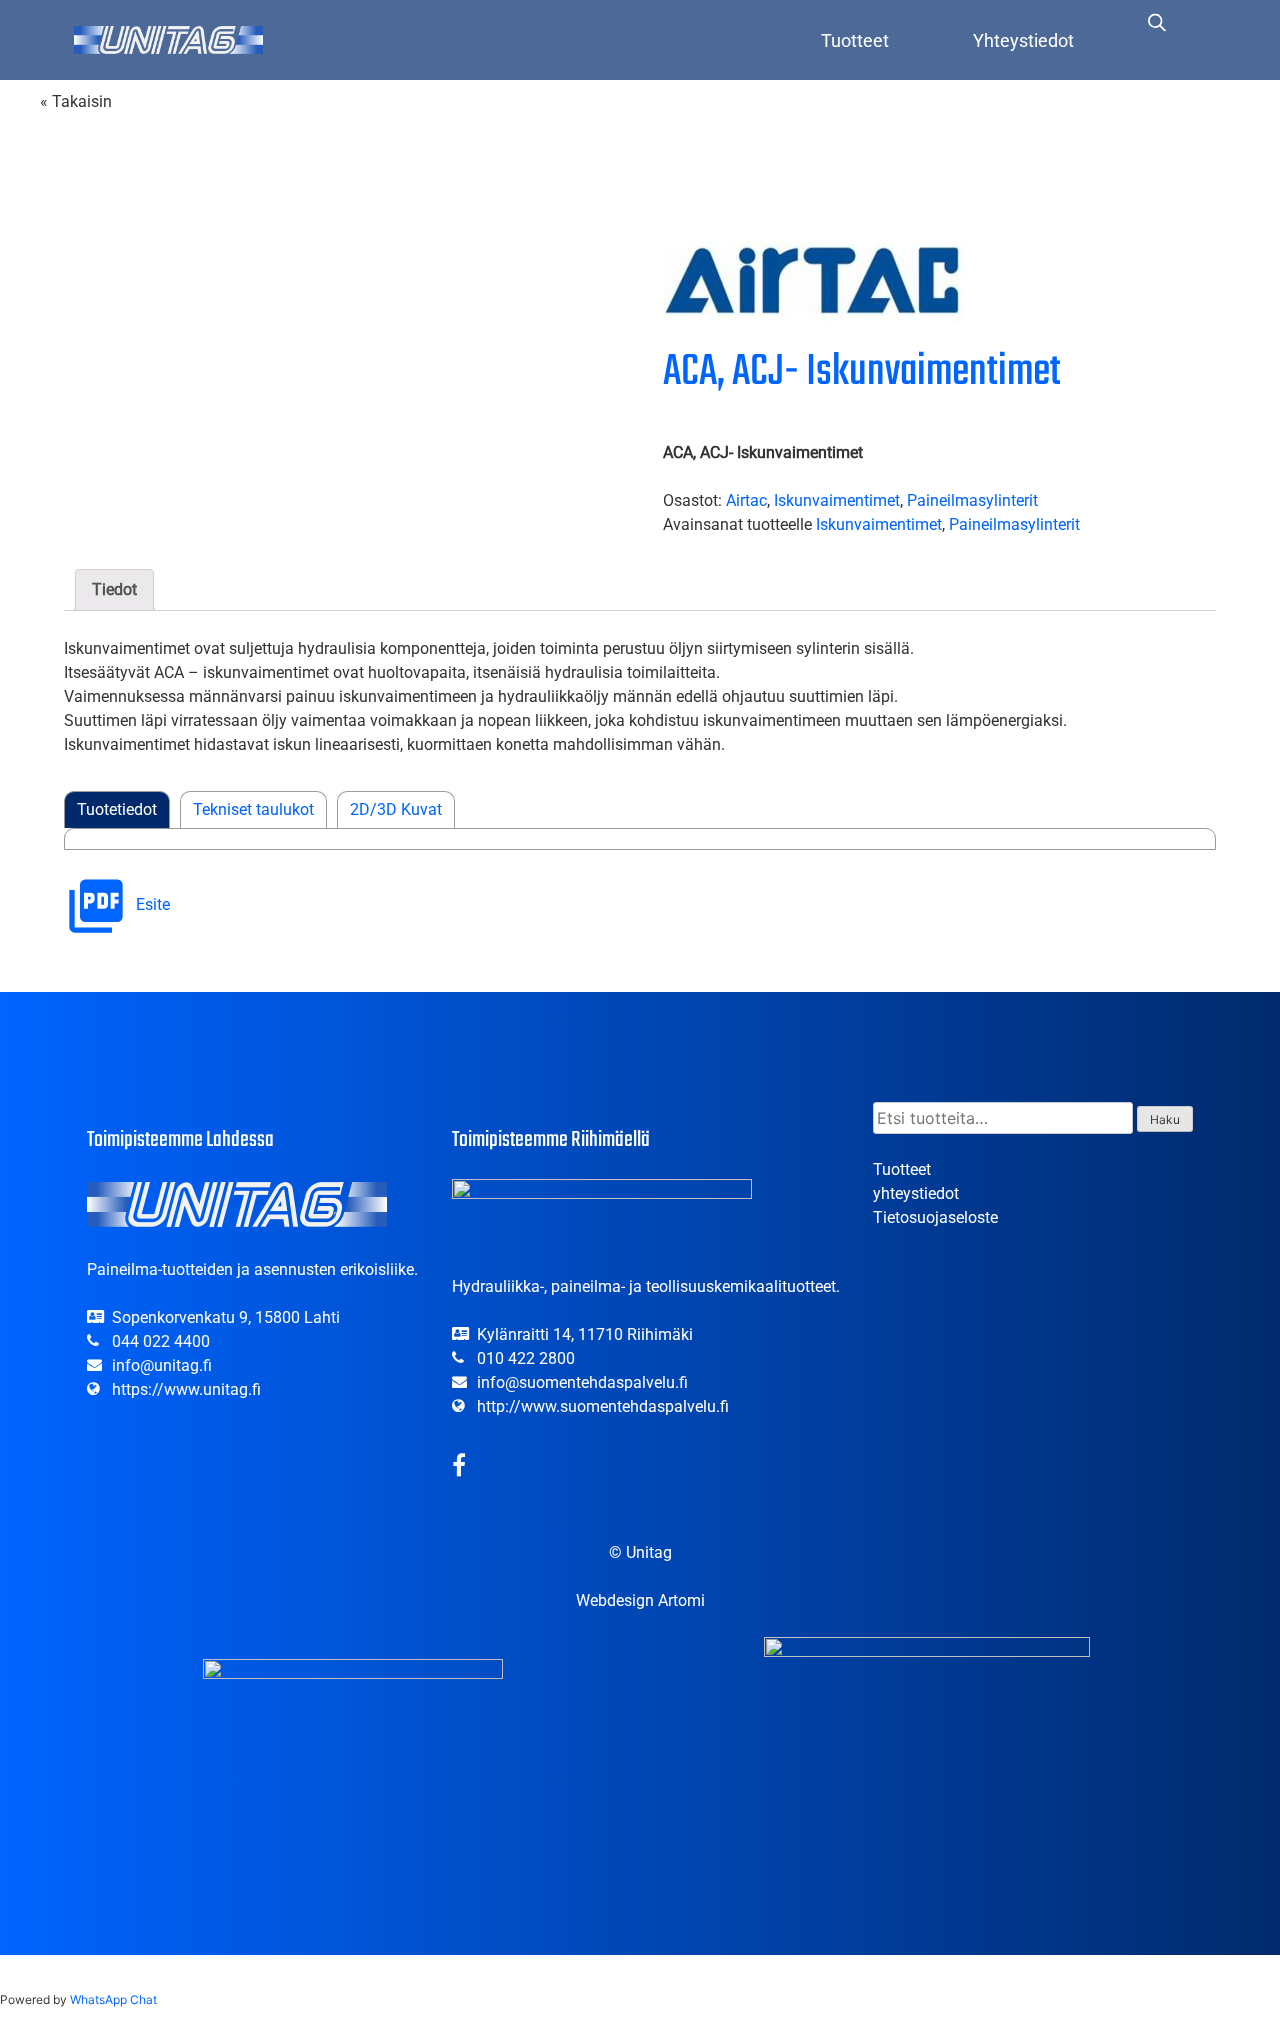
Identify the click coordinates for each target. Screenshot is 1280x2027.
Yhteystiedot (1023, 40)
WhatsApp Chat (113, 1999)
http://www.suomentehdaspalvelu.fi (603, 1406)
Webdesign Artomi (640, 1600)
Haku (1165, 1119)
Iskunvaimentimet (837, 500)
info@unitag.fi (162, 1365)
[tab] (117, 810)
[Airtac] (813, 281)
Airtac (746, 500)
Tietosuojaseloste (935, 1217)
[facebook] (459, 1468)
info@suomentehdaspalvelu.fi (582, 1382)
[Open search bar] (1157, 22)
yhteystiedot (916, 1193)
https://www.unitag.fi (186, 1389)
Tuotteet (855, 40)
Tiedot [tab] (114, 589)
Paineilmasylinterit (972, 500)
